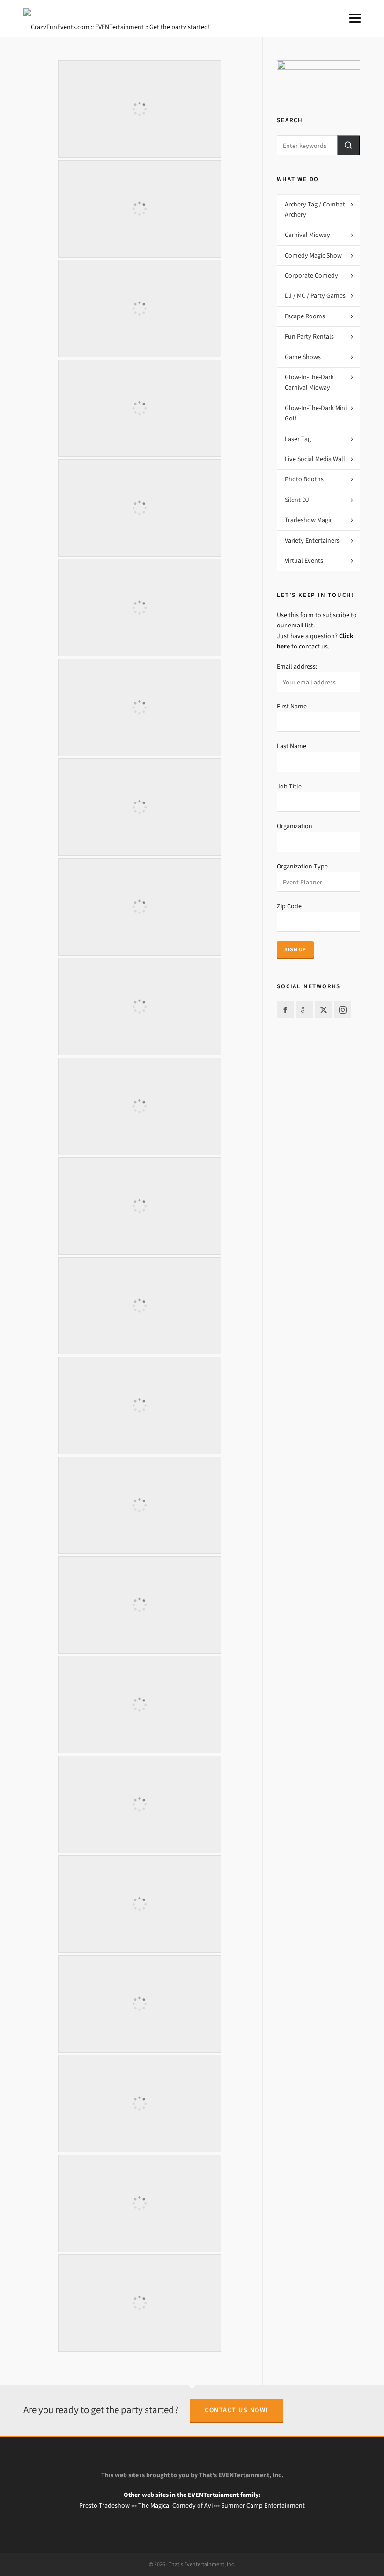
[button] (348, 145)
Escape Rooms (305, 316)
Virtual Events (304, 561)
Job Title (289, 786)
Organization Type (302, 866)
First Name (292, 706)
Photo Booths (304, 479)
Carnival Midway (307, 235)
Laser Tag (298, 439)
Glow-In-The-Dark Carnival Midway (309, 382)
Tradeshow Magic (309, 520)
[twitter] (324, 1010)
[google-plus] (304, 1010)
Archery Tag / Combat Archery (315, 210)
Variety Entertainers (312, 541)
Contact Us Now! (236, 2410)
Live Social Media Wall (315, 459)
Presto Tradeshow (104, 2506)
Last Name (292, 746)
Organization (295, 826)
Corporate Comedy (311, 276)
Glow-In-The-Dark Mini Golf (316, 413)
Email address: (297, 666)
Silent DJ (297, 500)
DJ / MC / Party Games (315, 296)
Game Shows (303, 357)
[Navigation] (355, 19)
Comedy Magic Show (313, 255)
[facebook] (285, 1010)
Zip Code (289, 906)
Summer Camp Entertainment (263, 2506)
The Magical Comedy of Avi (175, 2506)
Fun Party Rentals (309, 336)
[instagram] (343, 1010)
